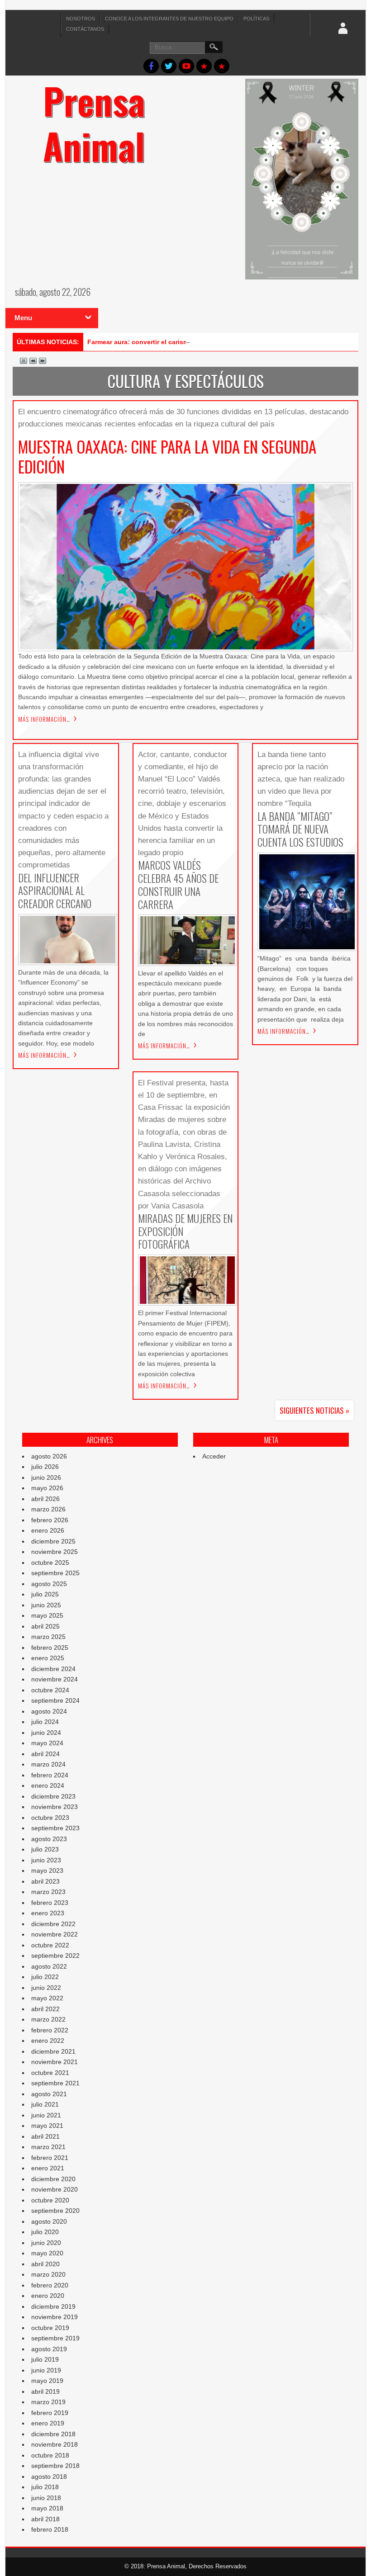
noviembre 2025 (55, 1552)
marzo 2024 (48, 1764)
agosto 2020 (49, 2221)
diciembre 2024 (53, 1669)
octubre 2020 (50, 2200)
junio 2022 (46, 1988)
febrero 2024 (50, 1775)
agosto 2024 (49, 1711)
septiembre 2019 (55, 2338)
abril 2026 (45, 1499)
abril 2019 (45, 2391)
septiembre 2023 (55, 1828)
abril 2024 (45, 1754)
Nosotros (81, 19)
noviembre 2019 (55, 2317)
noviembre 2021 (55, 2062)
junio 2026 (46, 1477)
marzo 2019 (48, 2402)
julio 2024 (45, 1722)
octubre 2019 (50, 2328)
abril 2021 (45, 2136)
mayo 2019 (47, 2381)
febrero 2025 (50, 1648)
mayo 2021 (47, 2126)
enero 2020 (48, 2296)
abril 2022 (45, 2009)
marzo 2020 (48, 2274)
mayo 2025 (47, 1615)
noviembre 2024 (55, 1679)
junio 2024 (46, 1733)
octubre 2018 (50, 2455)
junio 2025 (46, 1605)
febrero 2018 (50, 2529)
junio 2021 (46, 2115)
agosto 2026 (49, 1456)
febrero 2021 (50, 2158)
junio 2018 (46, 2498)
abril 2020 (45, 2264)
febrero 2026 (50, 1520)
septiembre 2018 (55, 2466)
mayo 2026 (47, 1488)
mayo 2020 (47, 2253)
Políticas (256, 19)
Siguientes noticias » (314, 1410)
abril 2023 (45, 1881)
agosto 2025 (49, 1584)
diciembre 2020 (53, 2179)
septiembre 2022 (55, 1956)
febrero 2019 (50, 2413)
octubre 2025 (50, 1563)
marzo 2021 (48, 2147)
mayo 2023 (47, 1870)
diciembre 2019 (53, 2306)
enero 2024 (48, 1785)
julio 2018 (45, 2487)
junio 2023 (46, 1860)
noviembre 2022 (55, 1934)
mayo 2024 (47, 1743)
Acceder (214, 1456)
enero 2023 (48, 1913)
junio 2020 (46, 2243)
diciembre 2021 (53, 2051)
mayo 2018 (47, 2508)
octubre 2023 (50, 1818)
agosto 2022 (49, 1966)
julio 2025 (45, 1594)
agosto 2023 (49, 1839)
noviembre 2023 (55, 1807)
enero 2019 (48, 2423)
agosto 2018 (49, 2477)
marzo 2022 (48, 2019)
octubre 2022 (50, 1945)
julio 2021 (45, 2104)
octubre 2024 (50, 1690)
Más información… (44, 719)
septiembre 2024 (55, 1700)
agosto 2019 (49, 2349)
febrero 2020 (50, 2285)
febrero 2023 (50, 1903)
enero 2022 (48, 2041)
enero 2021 (48, 2168)
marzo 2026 (48, 1509)
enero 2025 (48, 1658)
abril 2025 (45, 1626)
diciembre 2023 (53, 1796)
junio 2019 (46, 2370)
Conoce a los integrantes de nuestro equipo (169, 19)
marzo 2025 (48, 1637)
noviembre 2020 (55, 2189)
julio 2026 (45, 1467)
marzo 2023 (48, 1892)
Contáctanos (85, 29)
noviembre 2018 (55, 2444)
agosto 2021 (49, 2094)
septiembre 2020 (55, 2211)
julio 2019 (45, 2359)
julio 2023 (45, 1849)
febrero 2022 (50, 2030)
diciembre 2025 (53, 1541)
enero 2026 (48, 1530)
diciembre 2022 (53, 1924)
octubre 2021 (50, 2073)
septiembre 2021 (55, 2083)
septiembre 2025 (55, 1573)
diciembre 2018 (53, 2434)
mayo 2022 (47, 1998)
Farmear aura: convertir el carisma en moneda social (168, 342)
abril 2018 (45, 2519)
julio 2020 (45, 2232)
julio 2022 (45, 1977)
